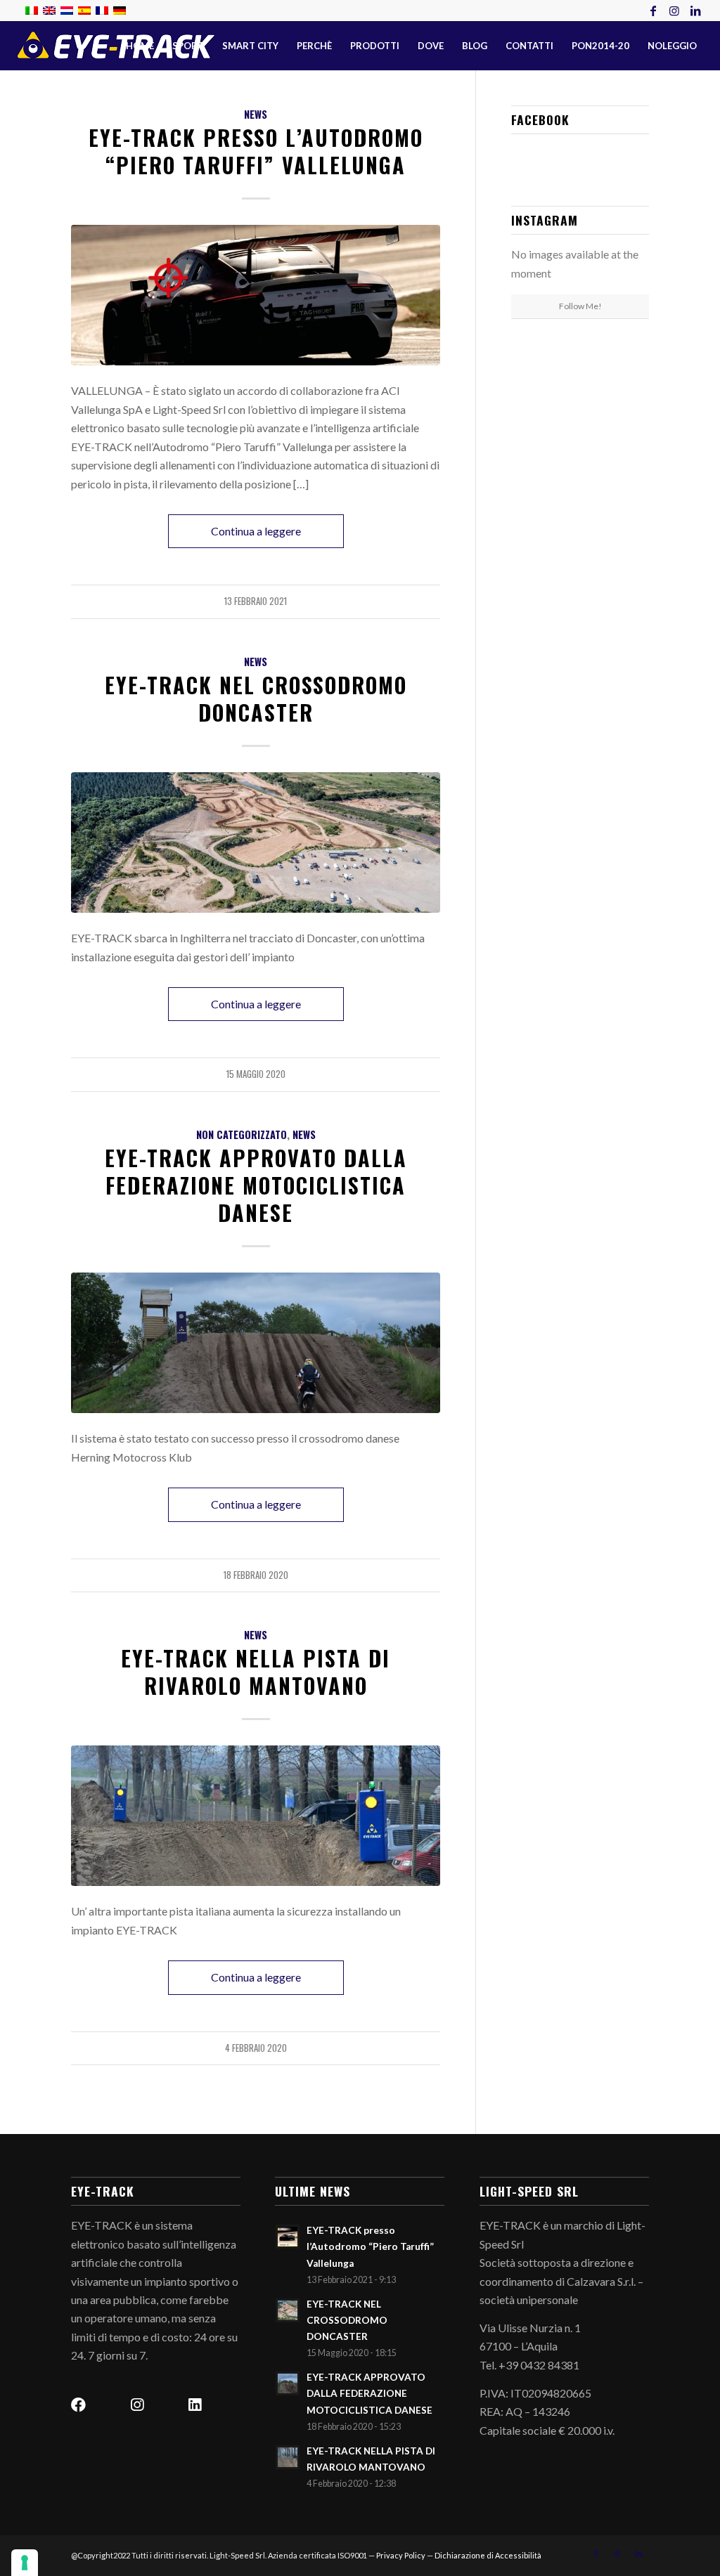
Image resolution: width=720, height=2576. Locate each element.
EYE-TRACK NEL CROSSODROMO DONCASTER (256, 698)
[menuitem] (140, 46)
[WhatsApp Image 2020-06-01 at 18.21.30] (256, 842)
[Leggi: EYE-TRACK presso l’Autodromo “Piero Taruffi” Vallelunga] (288, 2237)
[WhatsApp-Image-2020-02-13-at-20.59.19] (256, 1815)
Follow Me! (580, 306)
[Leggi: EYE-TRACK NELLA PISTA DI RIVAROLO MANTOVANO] (288, 2457)
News (256, 114)
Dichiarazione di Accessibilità (488, 2555)
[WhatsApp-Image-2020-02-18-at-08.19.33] (256, 1342)
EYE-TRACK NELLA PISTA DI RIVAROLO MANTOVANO (256, 1672)
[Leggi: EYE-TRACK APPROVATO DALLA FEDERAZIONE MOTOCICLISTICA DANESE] (288, 2383)
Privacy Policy (401, 2555)
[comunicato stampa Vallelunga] (256, 295)
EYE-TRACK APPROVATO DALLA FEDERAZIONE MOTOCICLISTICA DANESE (256, 1185)
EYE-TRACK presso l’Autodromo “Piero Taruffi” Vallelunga (256, 151)
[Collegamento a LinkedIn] (695, 11)
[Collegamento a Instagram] (674, 11)
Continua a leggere (256, 531)
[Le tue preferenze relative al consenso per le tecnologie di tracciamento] (25, 2563)
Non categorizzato (242, 1134)
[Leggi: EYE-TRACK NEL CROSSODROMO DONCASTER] (288, 2310)
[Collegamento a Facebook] (653, 11)
